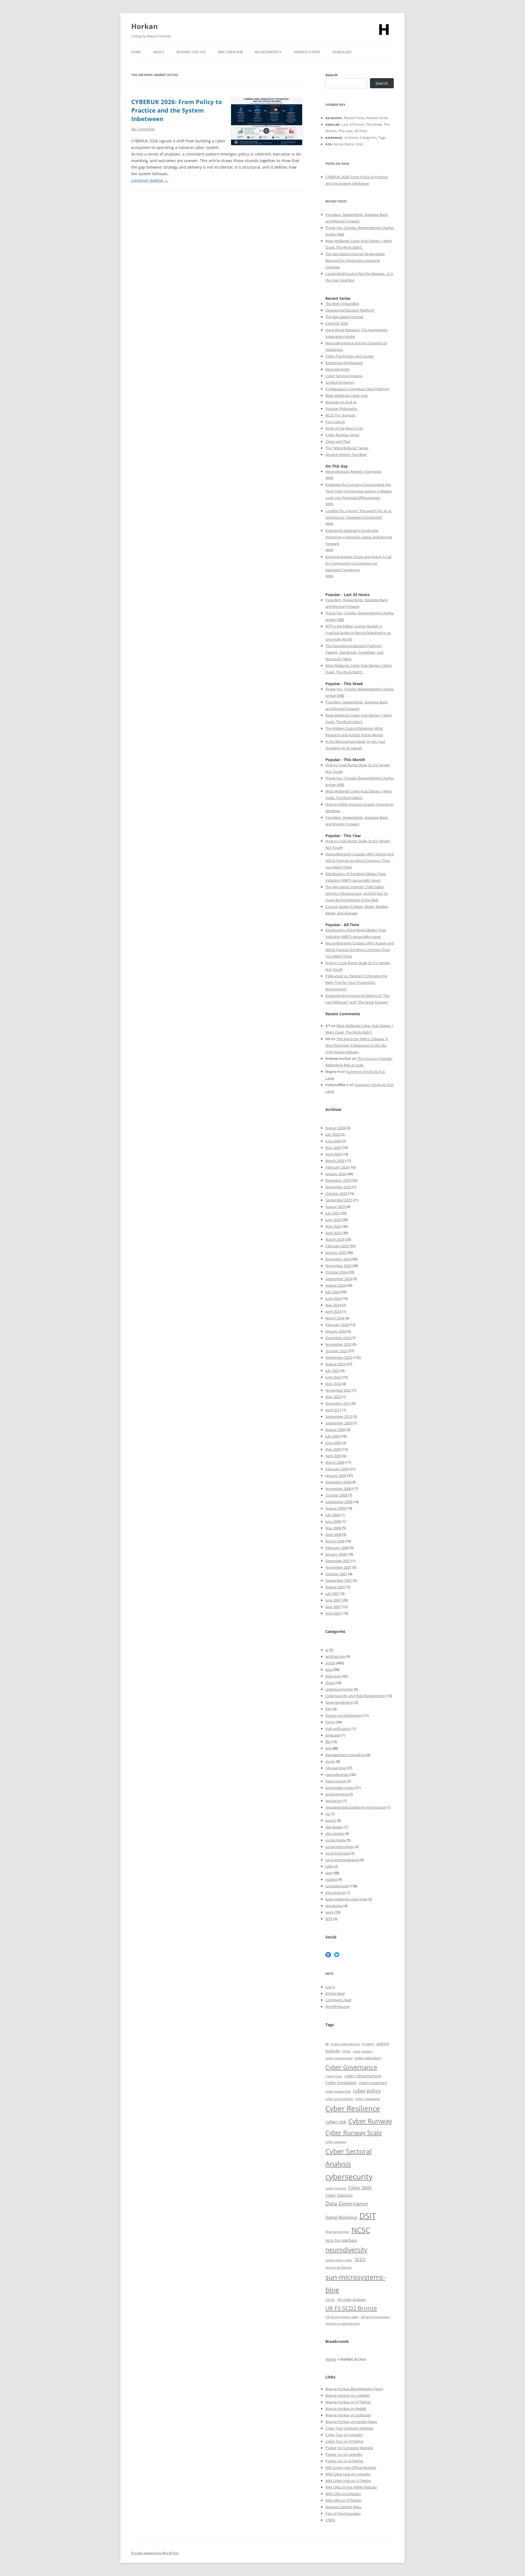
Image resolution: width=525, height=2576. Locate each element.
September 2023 (339, 1357)
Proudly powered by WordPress (155, 2553)
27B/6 (330, 2520)
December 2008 (338, 1482)
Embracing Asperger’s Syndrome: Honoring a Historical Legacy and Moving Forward (359, 537)
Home (136, 52)
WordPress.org (337, 2006)
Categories (368, 137)
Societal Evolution (340, 382)
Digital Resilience (341, 2217)
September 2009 (339, 1423)
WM (329, 2468)
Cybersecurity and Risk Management (355, 1696)
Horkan (145, 26)
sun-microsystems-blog (355, 2283)
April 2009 (333, 1456)
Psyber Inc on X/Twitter (344, 2461)
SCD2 (360, 2260)
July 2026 (332, 1134)
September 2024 (339, 1279)
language (333, 1735)
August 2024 (335, 1285)
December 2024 (338, 1259)
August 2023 (335, 1364)
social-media (336, 1840)
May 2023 (333, 1384)
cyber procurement (339, 2099)
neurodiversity (337, 1774)
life (328, 1742)
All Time (361, 131)
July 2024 (332, 1292)
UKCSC (330, 2300)
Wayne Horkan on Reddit (346, 2408)
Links (359, 144)
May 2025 (333, 1226)
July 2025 (332, 1213)
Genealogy (342, 52)
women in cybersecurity (342, 2323)
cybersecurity (349, 2177)
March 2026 (335, 1161)
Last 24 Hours (353, 124)
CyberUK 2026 (337, 323)
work (329, 1912)
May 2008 (333, 1528)
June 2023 (333, 1377)
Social (338, 144)
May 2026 (333, 1148)
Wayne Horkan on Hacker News (351, 2422)
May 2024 (333, 1305)
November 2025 (338, 1187)
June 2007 (333, 1600)
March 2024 (335, 1318)
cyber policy (367, 2091)
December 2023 (338, 1338)
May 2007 (333, 1607)
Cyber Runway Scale (354, 2132)
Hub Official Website (360, 2468)
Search (332, 75)
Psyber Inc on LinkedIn (344, 2454)
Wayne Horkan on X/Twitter (348, 2402)
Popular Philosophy (341, 409)
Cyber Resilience (353, 2109)
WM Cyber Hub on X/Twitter (348, 2481)
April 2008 (333, 1535)
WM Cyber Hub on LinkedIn (348, 2474)
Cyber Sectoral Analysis (344, 376)
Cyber (338, 2468)
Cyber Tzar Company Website (349, 2428)
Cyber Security (336, 2188)
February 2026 (337, 1167)
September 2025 (339, 1200)
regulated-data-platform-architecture (355, 1807)
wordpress (334, 1906)
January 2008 (336, 1554)
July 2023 (332, 1371)
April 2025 (333, 1233)
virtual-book (335, 1893)
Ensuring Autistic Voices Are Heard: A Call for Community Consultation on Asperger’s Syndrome (358, 563)
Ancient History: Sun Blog (346, 454)
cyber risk (336, 2122)
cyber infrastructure (363, 2076)
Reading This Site (191, 52)
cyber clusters (363, 2051)
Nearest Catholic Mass (343, 2507)
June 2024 (333, 1298)
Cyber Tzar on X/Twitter (345, 2441)
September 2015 (339, 1416)
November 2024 (338, 1266)
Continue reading (150, 180)
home (330, 1722)
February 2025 (337, 1246)
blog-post (333, 1676)
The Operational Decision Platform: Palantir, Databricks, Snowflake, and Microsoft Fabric (354, 652)
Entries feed (335, 1993)
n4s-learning (335, 1768)
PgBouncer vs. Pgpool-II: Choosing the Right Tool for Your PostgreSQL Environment (356, 982)
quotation (334, 1801)
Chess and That (338, 441)
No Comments (143, 129)
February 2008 (337, 1548)
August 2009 (335, 1430)
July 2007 (332, 1594)
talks (329, 1866)
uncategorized (337, 1886)
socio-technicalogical (342, 1860)
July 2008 (332, 1515)
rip (328, 1814)
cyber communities (339, 2058)
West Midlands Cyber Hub (347, 395)
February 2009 (337, 1469)
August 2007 (335, 1587)
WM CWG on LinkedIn (343, 2494)
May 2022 (333, 1397)
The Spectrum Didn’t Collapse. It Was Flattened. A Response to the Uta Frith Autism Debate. (357, 1045)
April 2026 (333, 1154)
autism (383, 2044)
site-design (334, 1827)
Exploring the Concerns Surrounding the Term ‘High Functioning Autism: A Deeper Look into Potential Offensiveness (359, 491)
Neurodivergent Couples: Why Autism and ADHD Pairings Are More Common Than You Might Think (360, 861)
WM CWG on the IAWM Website (351, 2487)
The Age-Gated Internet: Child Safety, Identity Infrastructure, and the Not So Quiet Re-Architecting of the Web (357, 893)
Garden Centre (307, 52)
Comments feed (338, 2000)
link (328, 1748)
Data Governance (347, 2203)
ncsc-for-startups (341, 2240)
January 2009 (336, 1475)
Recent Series (377, 118)
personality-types (340, 1788)
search (331, 1820)
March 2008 (335, 1541)
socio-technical (337, 1853)
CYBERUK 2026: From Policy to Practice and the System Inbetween (177, 110)
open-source (336, 1781)
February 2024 (337, 1325)
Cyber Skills (360, 2188)
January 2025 (336, 1252)
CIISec (346, 2051)
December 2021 (338, 1403)
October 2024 (336, 1272)
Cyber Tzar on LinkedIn (344, 2435)
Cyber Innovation (341, 2083)
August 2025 (335, 1207)
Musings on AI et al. (341, 402)
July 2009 (332, 1436)
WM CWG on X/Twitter (344, 2500)
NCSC (361, 2230)
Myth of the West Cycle (344, 428)
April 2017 (333, 1410)
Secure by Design (339, 2267)
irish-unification (338, 1729)
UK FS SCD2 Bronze (351, 2308)
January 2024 (336, 1331)
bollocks (333, 2051)
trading (331, 1879)
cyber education (368, 2058)
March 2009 (335, 1462)
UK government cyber (342, 2317)
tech (329, 1873)
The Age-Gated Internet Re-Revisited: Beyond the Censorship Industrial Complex (355, 260)
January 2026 (336, 1174)
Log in (330, 1987)
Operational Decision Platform (350, 310)
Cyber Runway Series (342, 435)
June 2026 (333, 1141)
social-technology (340, 1847)
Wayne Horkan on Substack (348, 2415)
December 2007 (338, 1561)
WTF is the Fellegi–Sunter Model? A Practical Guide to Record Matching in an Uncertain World (358, 633)
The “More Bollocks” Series (347, 448)
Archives (351, 137)
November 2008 (338, 1489)
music (330, 1761)
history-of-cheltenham (344, 1715)
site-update (335, 1833)
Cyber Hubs (334, 2076)
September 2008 (339, 1502)
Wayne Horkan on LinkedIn (348, 2395)
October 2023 (336, 1351)
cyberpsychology (339, 1689)
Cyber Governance (351, 2067)
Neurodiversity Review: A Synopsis (353, 471)
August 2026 (335, 1128)
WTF (329, 1919)
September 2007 (339, 1580)
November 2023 (338, 1344)
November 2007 (338, 1567)
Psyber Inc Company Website (349, 2448)
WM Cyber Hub (230, 52)
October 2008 (336, 1495)
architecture (335, 1656)
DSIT (368, 2216)
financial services (337, 2232)
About (159, 52)
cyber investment (373, 2083)
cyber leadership (338, 2091)
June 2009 (333, 1443)
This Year (345, 131)
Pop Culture (335, 422)
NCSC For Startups (340, 415)
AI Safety (368, 2044)
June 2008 (333, 1521)
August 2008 (335, 1508)
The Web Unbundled (342, 304)
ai (327, 1650)
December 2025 (338, 1180)
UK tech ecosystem (375, 2317)
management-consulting (345, 1755)
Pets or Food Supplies (343, 2513)
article (330, 1663)
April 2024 (333, 1312)
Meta (349, 144)
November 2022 (338, 1390)
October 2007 (336, 1574)
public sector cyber (339, 2260)
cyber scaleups (336, 2142)
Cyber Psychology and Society (350, 356)
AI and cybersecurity (345, 2044)
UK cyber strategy (352, 2299)
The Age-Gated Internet (344, 317)
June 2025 (333, 1220)
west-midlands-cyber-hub (346, 1899)
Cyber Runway (370, 2121)
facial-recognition (339, 1702)
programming (337, 1794)
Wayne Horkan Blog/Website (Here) (354, 2389)
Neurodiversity (268, 52)
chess (330, 1683)
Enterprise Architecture (344, 363)
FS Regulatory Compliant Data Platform (357, 389)
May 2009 (333, 1449)
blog (329, 1670)
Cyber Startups (339, 2195)
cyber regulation (368, 2099)
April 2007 (333, 1613)
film (329, 1709)
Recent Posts (355, 118)
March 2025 (335, 1239)
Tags (382, 137)
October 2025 (336, 1193)
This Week (374, 124)
